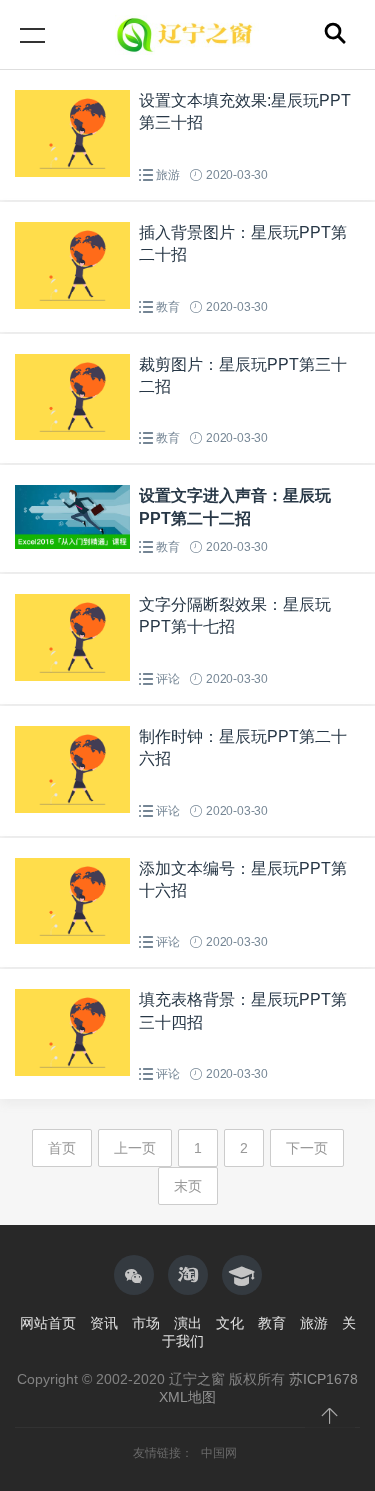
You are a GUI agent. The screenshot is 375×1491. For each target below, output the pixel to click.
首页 (62, 1148)
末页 (188, 1186)
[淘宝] (188, 1275)
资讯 (104, 1323)
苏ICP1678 (323, 1379)
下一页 (307, 1148)
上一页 (135, 1148)
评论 (168, 679)
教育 (168, 307)
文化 (230, 1323)
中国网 (219, 1453)
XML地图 (187, 1397)
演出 (188, 1323)
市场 (146, 1323)
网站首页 (48, 1323)
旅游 (168, 175)
